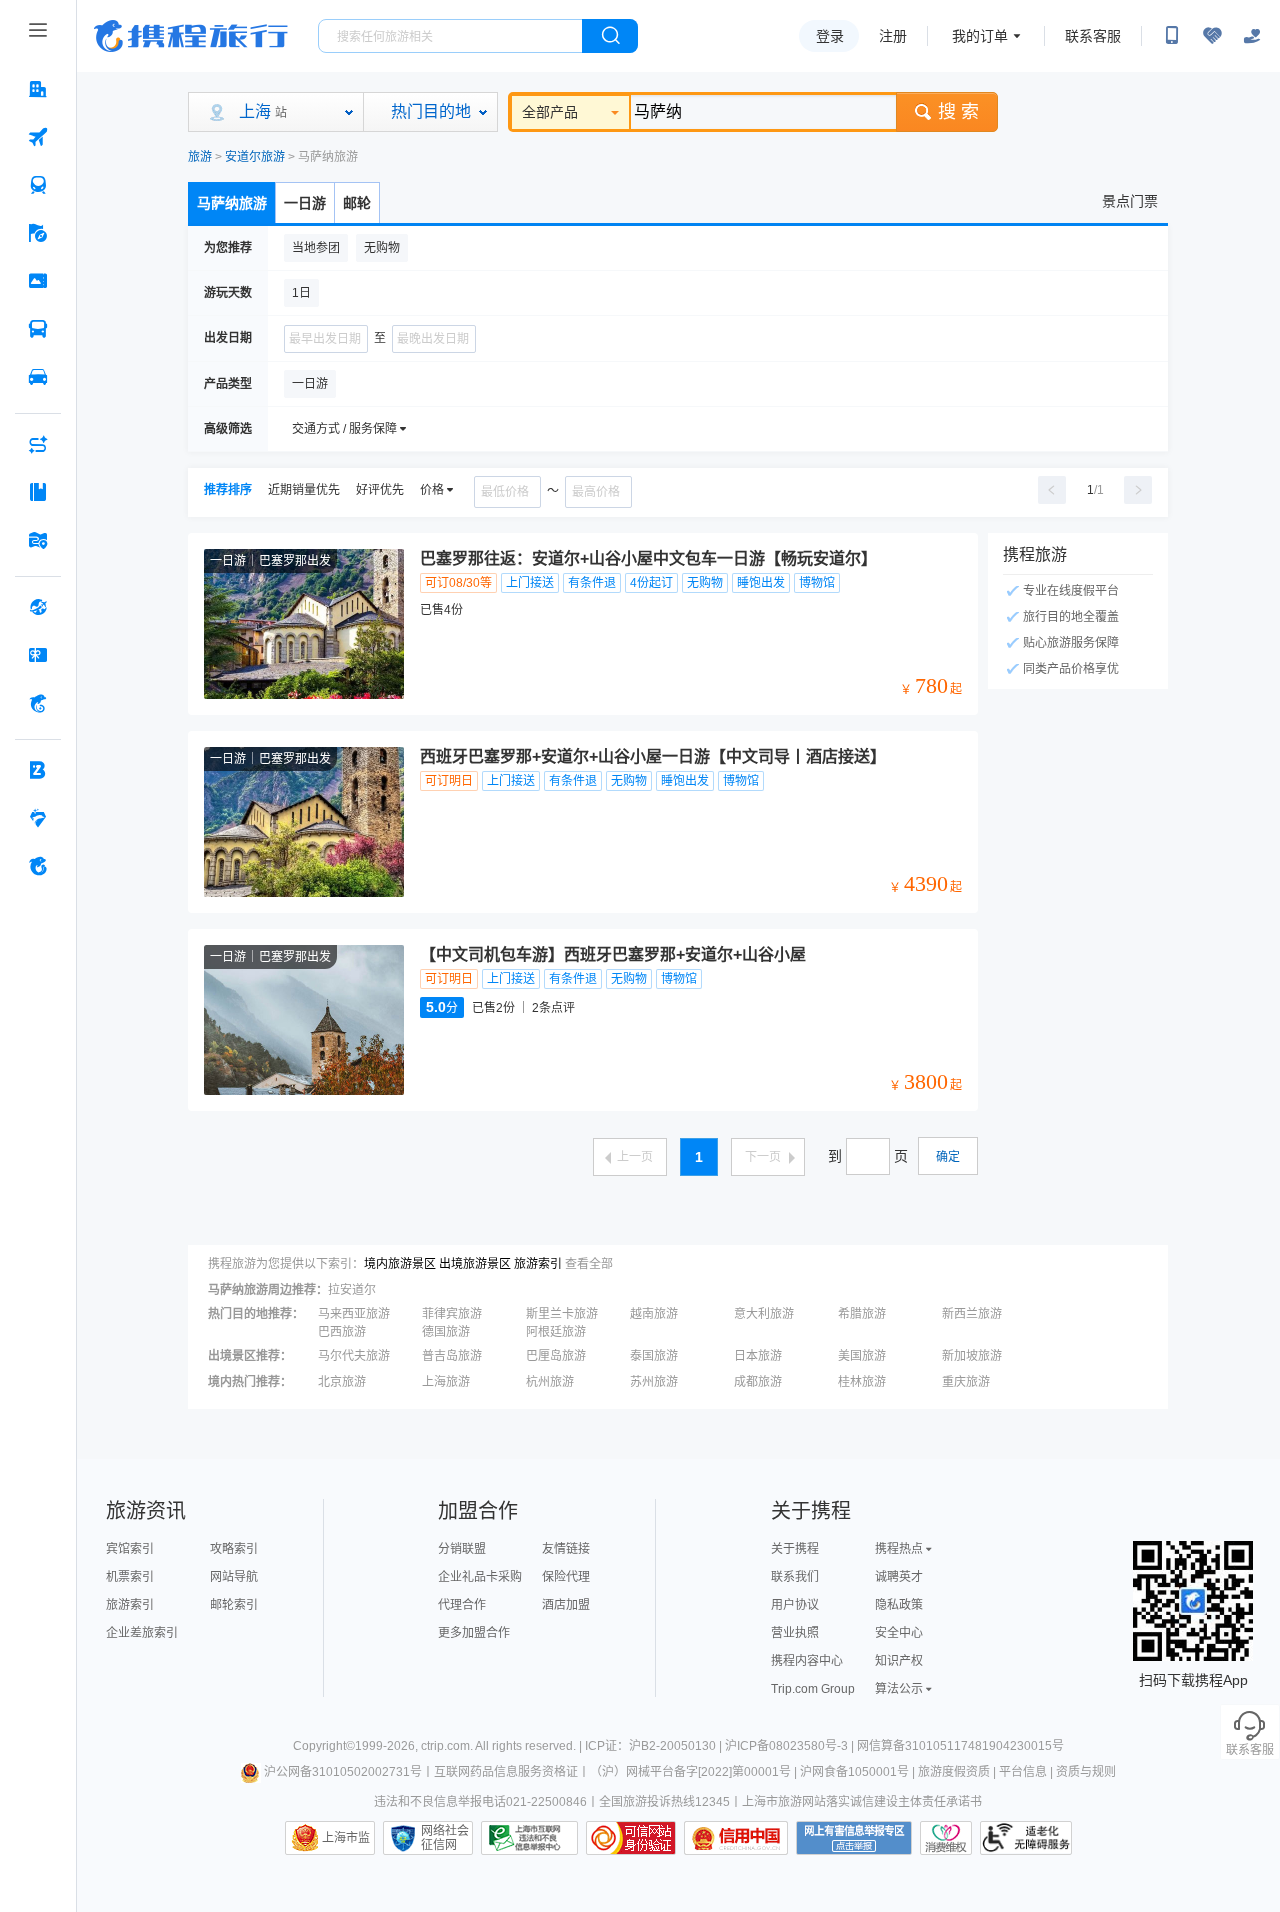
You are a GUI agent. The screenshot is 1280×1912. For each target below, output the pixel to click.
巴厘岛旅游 (556, 1356)
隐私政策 (899, 1605)
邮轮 (357, 203)
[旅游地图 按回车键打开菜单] (38, 540)
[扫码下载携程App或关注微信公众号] (1172, 36)
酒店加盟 (566, 1605)
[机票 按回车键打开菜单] (38, 137)
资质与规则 (1086, 1772)
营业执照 (795, 1633)
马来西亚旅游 (354, 1314)
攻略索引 (234, 1549)
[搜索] (610, 36)
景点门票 (1130, 201)
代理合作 (462, 1605)
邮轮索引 (234, 1605)
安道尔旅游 (255, 157)
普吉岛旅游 (452, 1356)
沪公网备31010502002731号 (343, 1772)
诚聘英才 (899, 1577)
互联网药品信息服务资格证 (506, 1772)
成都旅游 (758, 1382)
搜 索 (958, 112)
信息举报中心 (529, 1838)
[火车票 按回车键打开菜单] (38, 185)
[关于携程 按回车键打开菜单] (38, 866)
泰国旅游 (654, 1356)
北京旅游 (342, 1382)
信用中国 (736, 1838)
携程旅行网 (191, 36)
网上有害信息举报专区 (854, 1838)
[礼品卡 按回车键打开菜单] (38, 655)
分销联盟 (462, 1549)
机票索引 (130, 1577)
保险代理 (566, 1577)
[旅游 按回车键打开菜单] (38, 233)
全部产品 (550, 112)
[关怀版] (1252, 36)
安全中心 (899, 1633)
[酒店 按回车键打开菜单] (38, 89)
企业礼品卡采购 (480, 1577)
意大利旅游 (764, 1314)
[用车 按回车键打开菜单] (38, 377)
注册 (893, 36)
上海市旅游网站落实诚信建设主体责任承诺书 (862, 1802)
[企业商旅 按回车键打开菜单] (38, 770)
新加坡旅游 (972, 1356)
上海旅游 (446, 1382)
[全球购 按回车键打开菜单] (38, 607)
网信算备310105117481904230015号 (960, 1746)
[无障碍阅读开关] (1212, 36)
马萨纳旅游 (232, 203)
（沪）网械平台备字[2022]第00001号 (690, 1772)
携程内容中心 (807, 1661)
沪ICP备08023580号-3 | (791, 1746)
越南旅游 (654, 1314)
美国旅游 (862, 1356)
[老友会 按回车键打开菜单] (38, 818)
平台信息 (1023, 1772)
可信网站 (631, 1838)
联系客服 (1093, 36)
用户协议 (795, 1605)
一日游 (305, 203)
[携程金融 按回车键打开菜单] (38, 703)
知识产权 (899, 1661)
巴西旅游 (342, 1332)
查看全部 (589, 1264)
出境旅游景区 (475, 1264)
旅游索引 (538, 1264)
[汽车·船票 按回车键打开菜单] (38, 329)
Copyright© (324, 1746)
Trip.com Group (813, 1689)
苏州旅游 (654, 1382)
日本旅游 (758, 1356)
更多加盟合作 (474, 1633)
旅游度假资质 (954, 1772)
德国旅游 (446, 1332)
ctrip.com (445, 1746)
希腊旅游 (862, 1314)
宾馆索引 (130, 1549)
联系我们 (795, 1577)
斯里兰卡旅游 (562, 1314)
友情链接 (566, 1549)
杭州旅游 (550, 1382)
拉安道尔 (352, 1290)
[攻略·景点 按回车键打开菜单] (38, 492)
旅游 (200, 157)
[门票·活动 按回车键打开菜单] (38, 281)
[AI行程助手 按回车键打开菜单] (38, 444)
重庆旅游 (966, 1382)
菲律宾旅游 (452, 1314)
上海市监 (346, 1838)
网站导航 (234, 1577)
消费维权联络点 (946, 1838)
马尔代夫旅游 (354, 1356)
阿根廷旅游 (556, 1332)
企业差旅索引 (142, 1633)
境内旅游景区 (400, 1264)
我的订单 (980, 36)
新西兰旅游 (972, 1314)
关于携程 (795, 1549)
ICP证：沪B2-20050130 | (655, 1746)
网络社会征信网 (445, 1838)
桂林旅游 (862, 1382)
